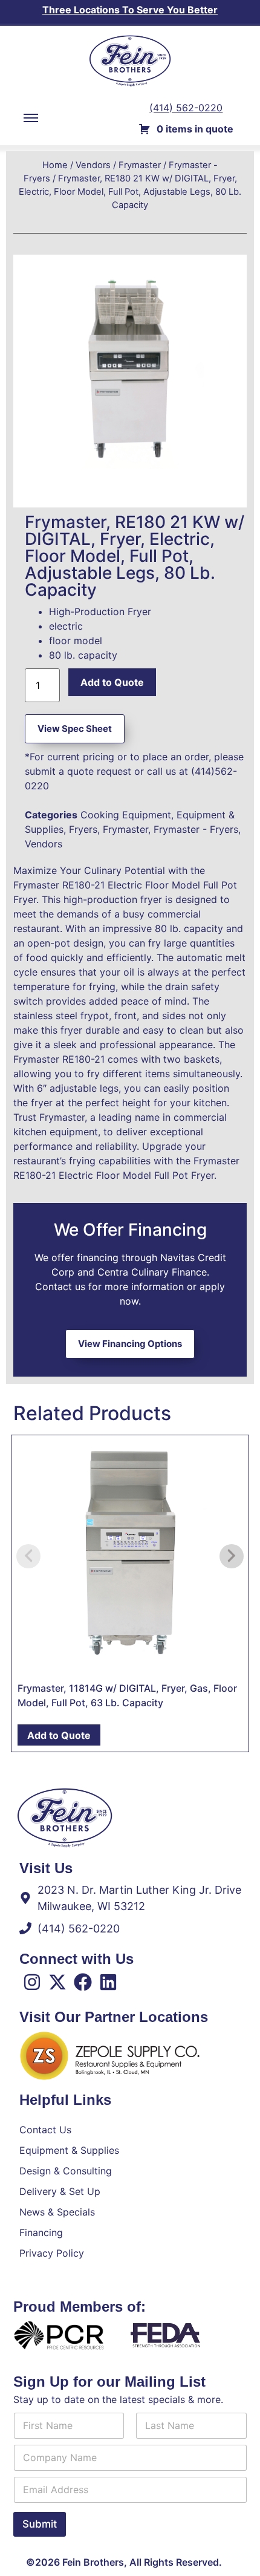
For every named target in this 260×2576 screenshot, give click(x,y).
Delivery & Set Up (60, 2191)
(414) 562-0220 (186, 108)
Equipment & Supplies (69, 2150)
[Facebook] (83, 1982)
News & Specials (57, 2212)
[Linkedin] (108, 1982)
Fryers (83, 829)
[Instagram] (32, 1982)
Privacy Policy (52, 2253)
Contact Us (45, 2130)
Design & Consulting (66, 2171)
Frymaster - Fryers (196, 829)
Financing (41, 2232)
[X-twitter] (57, 1982)
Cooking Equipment (126, 815)
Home (55, 165)
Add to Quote (112, 682)
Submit (40, 2524)
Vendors (93, 165)
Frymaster (140, 165)
